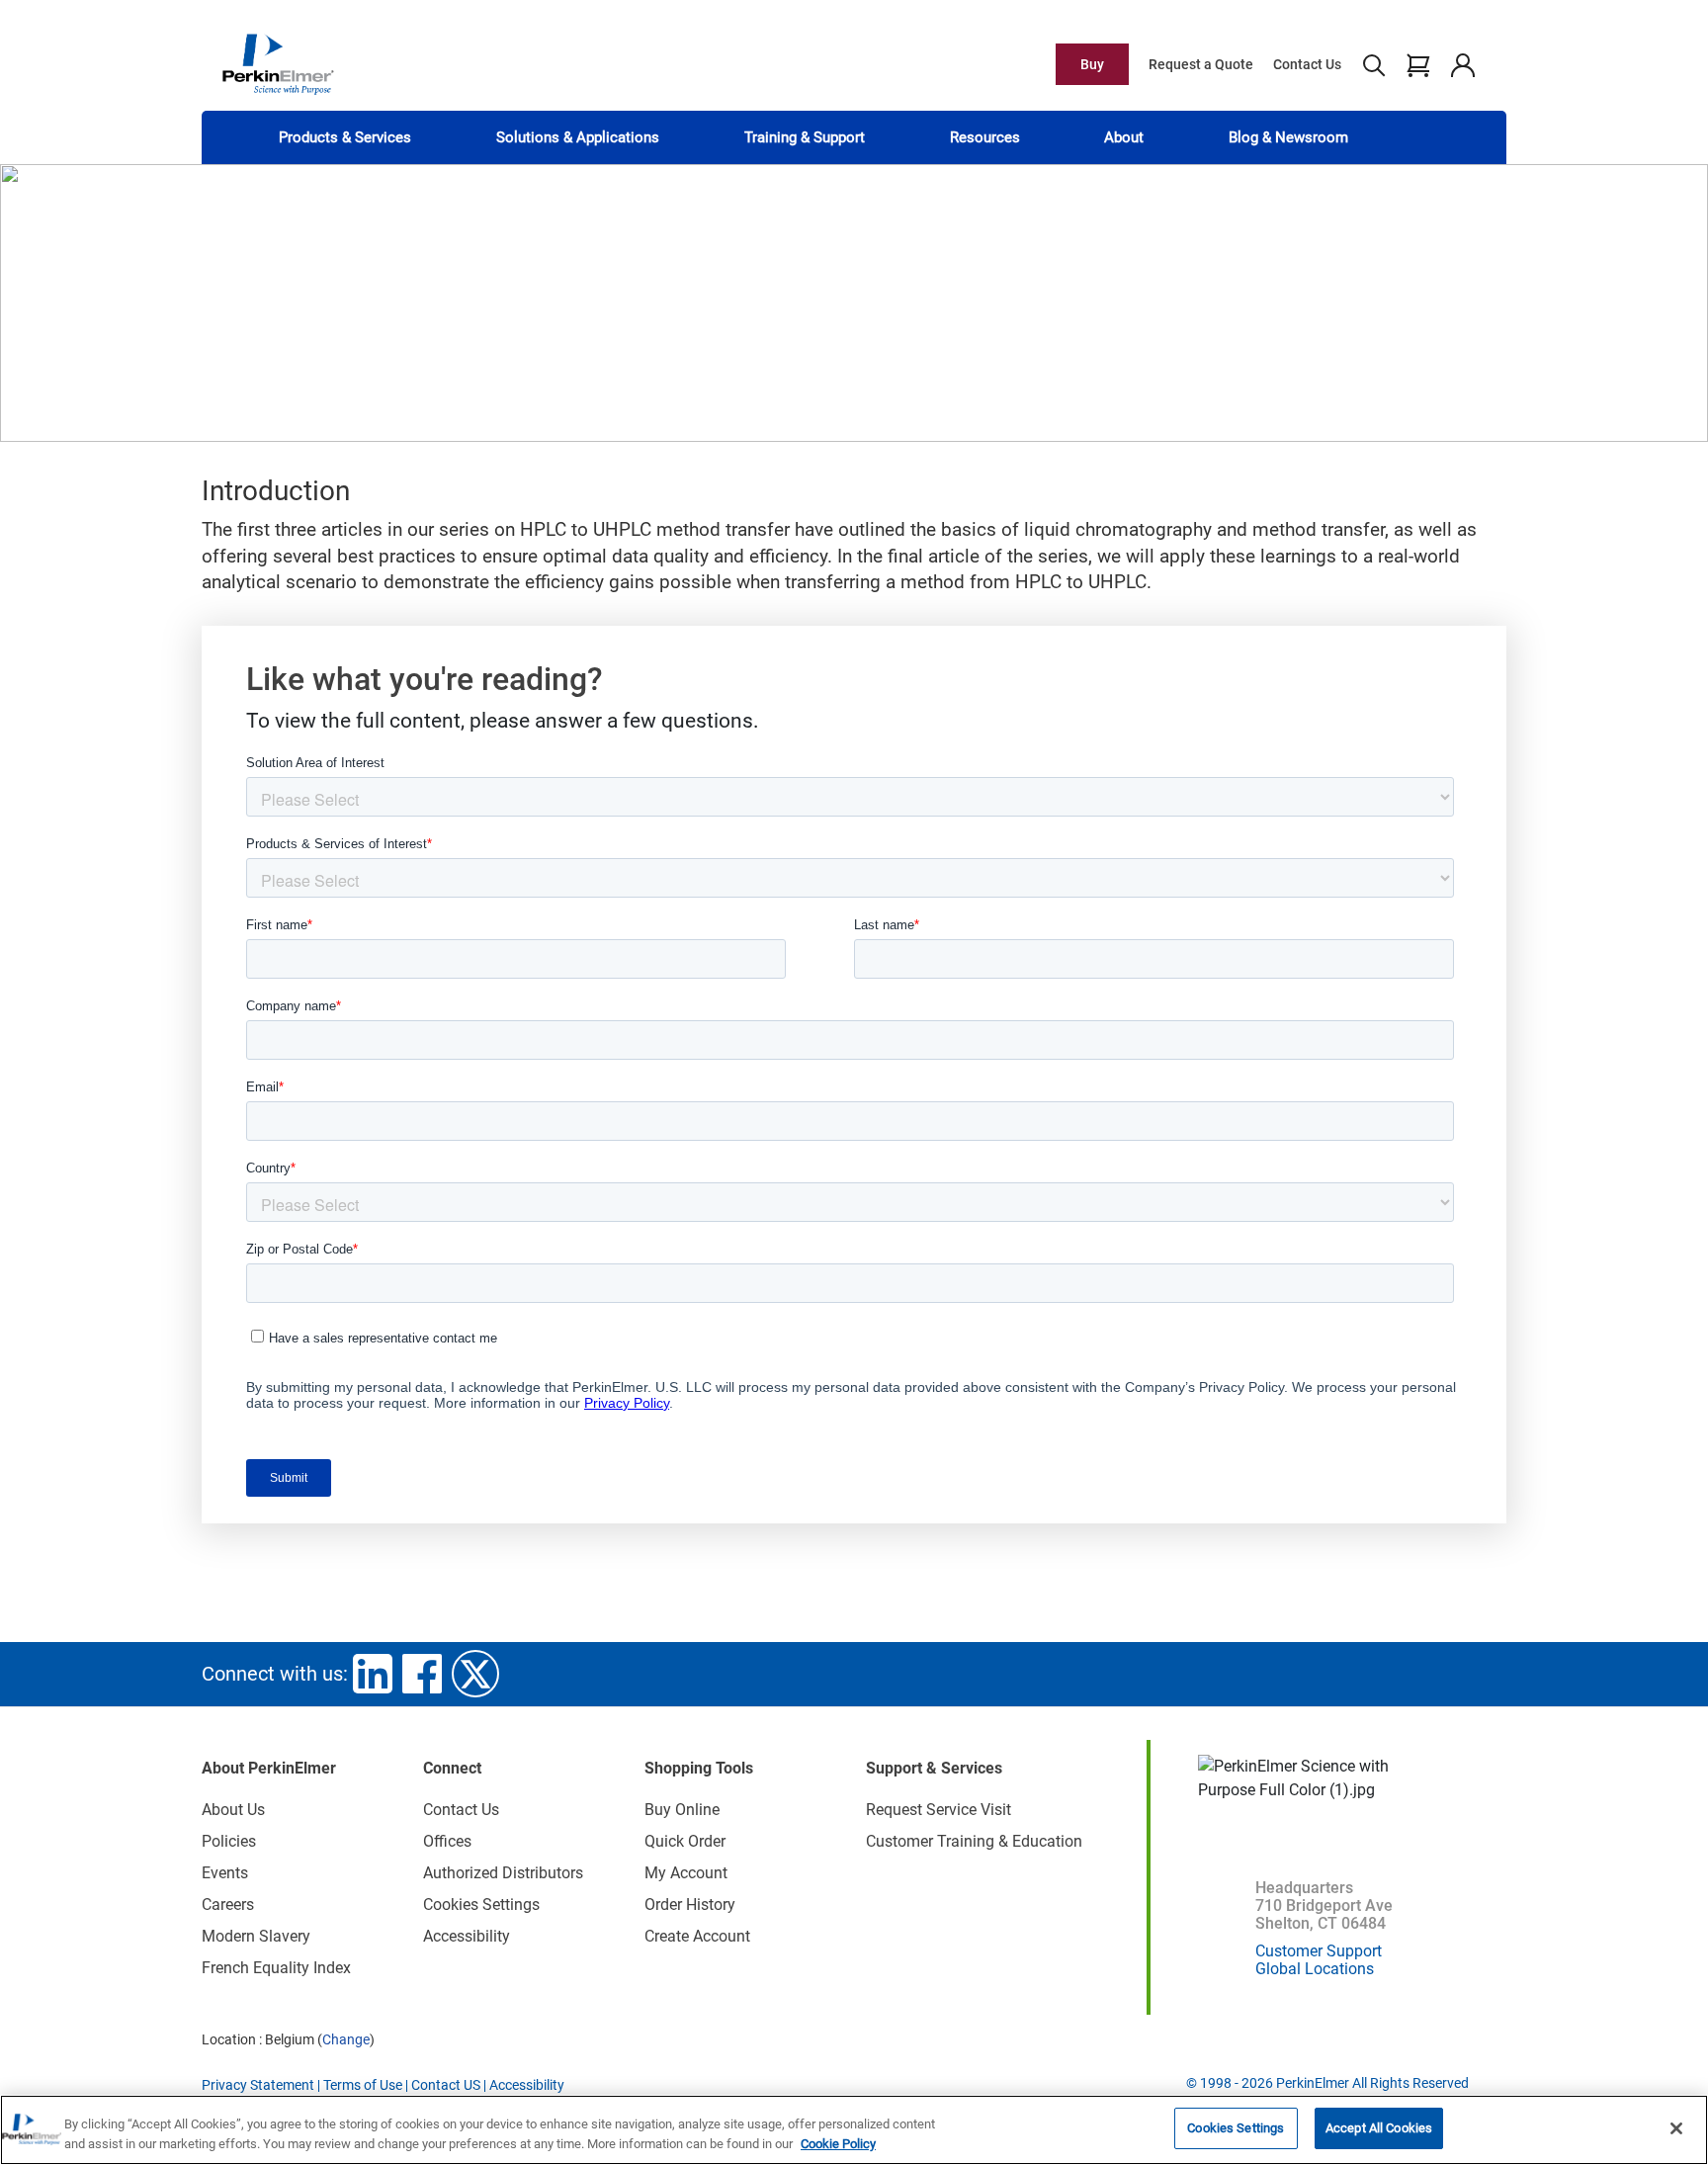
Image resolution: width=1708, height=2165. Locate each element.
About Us (233, 1810)
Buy (1092, 64)
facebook (422, 1674)
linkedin (373, 1674)
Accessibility (467, 1936)
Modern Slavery (256, 1936)
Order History (690, 1905)
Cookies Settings (1236, 2128)
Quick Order (685, 1841)
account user (1462, 64)
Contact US (446, 2085)
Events (225, 1873)
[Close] (1676, 2128)
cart (1418, 64)
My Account (686, 1873)
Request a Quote (1201, 64)
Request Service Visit (939, 1810)
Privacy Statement (258, 2085)
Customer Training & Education (974, 1841)
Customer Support (1319, 1951)
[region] (854, 2130)
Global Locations (1315, 1969)
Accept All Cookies (1379, 2128)
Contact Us (1307, 64)
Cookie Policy (838, 2144)
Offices (447, 1841)
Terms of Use (363, 2085)
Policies (229, 1841)
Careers (228, 1905)
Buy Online (682, 1810)
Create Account (697, 1936)
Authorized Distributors (503, 1873)
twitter (475, 1674)
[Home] (278, 63)
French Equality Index (276, 1968)
